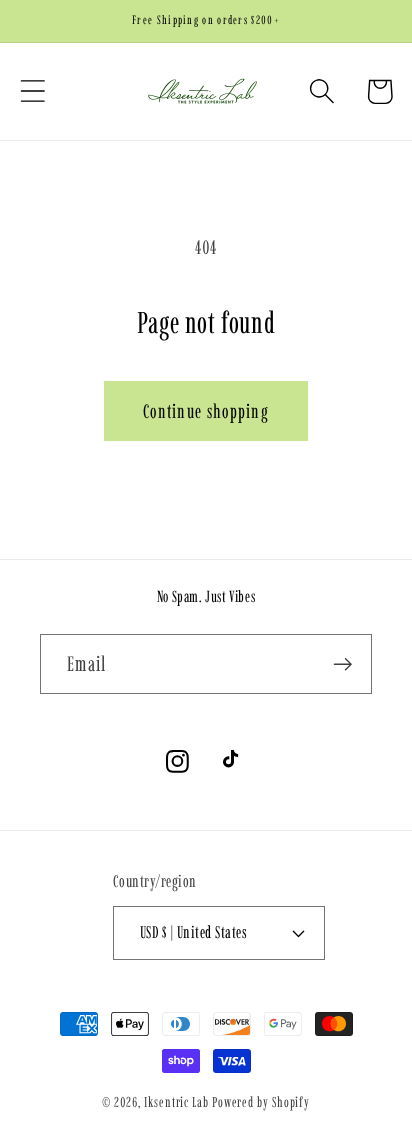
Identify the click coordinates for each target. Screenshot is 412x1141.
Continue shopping (206, 411)
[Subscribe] (342, 664)
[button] (32, 91)
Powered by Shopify (261, 1102)
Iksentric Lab (176, 1102)
